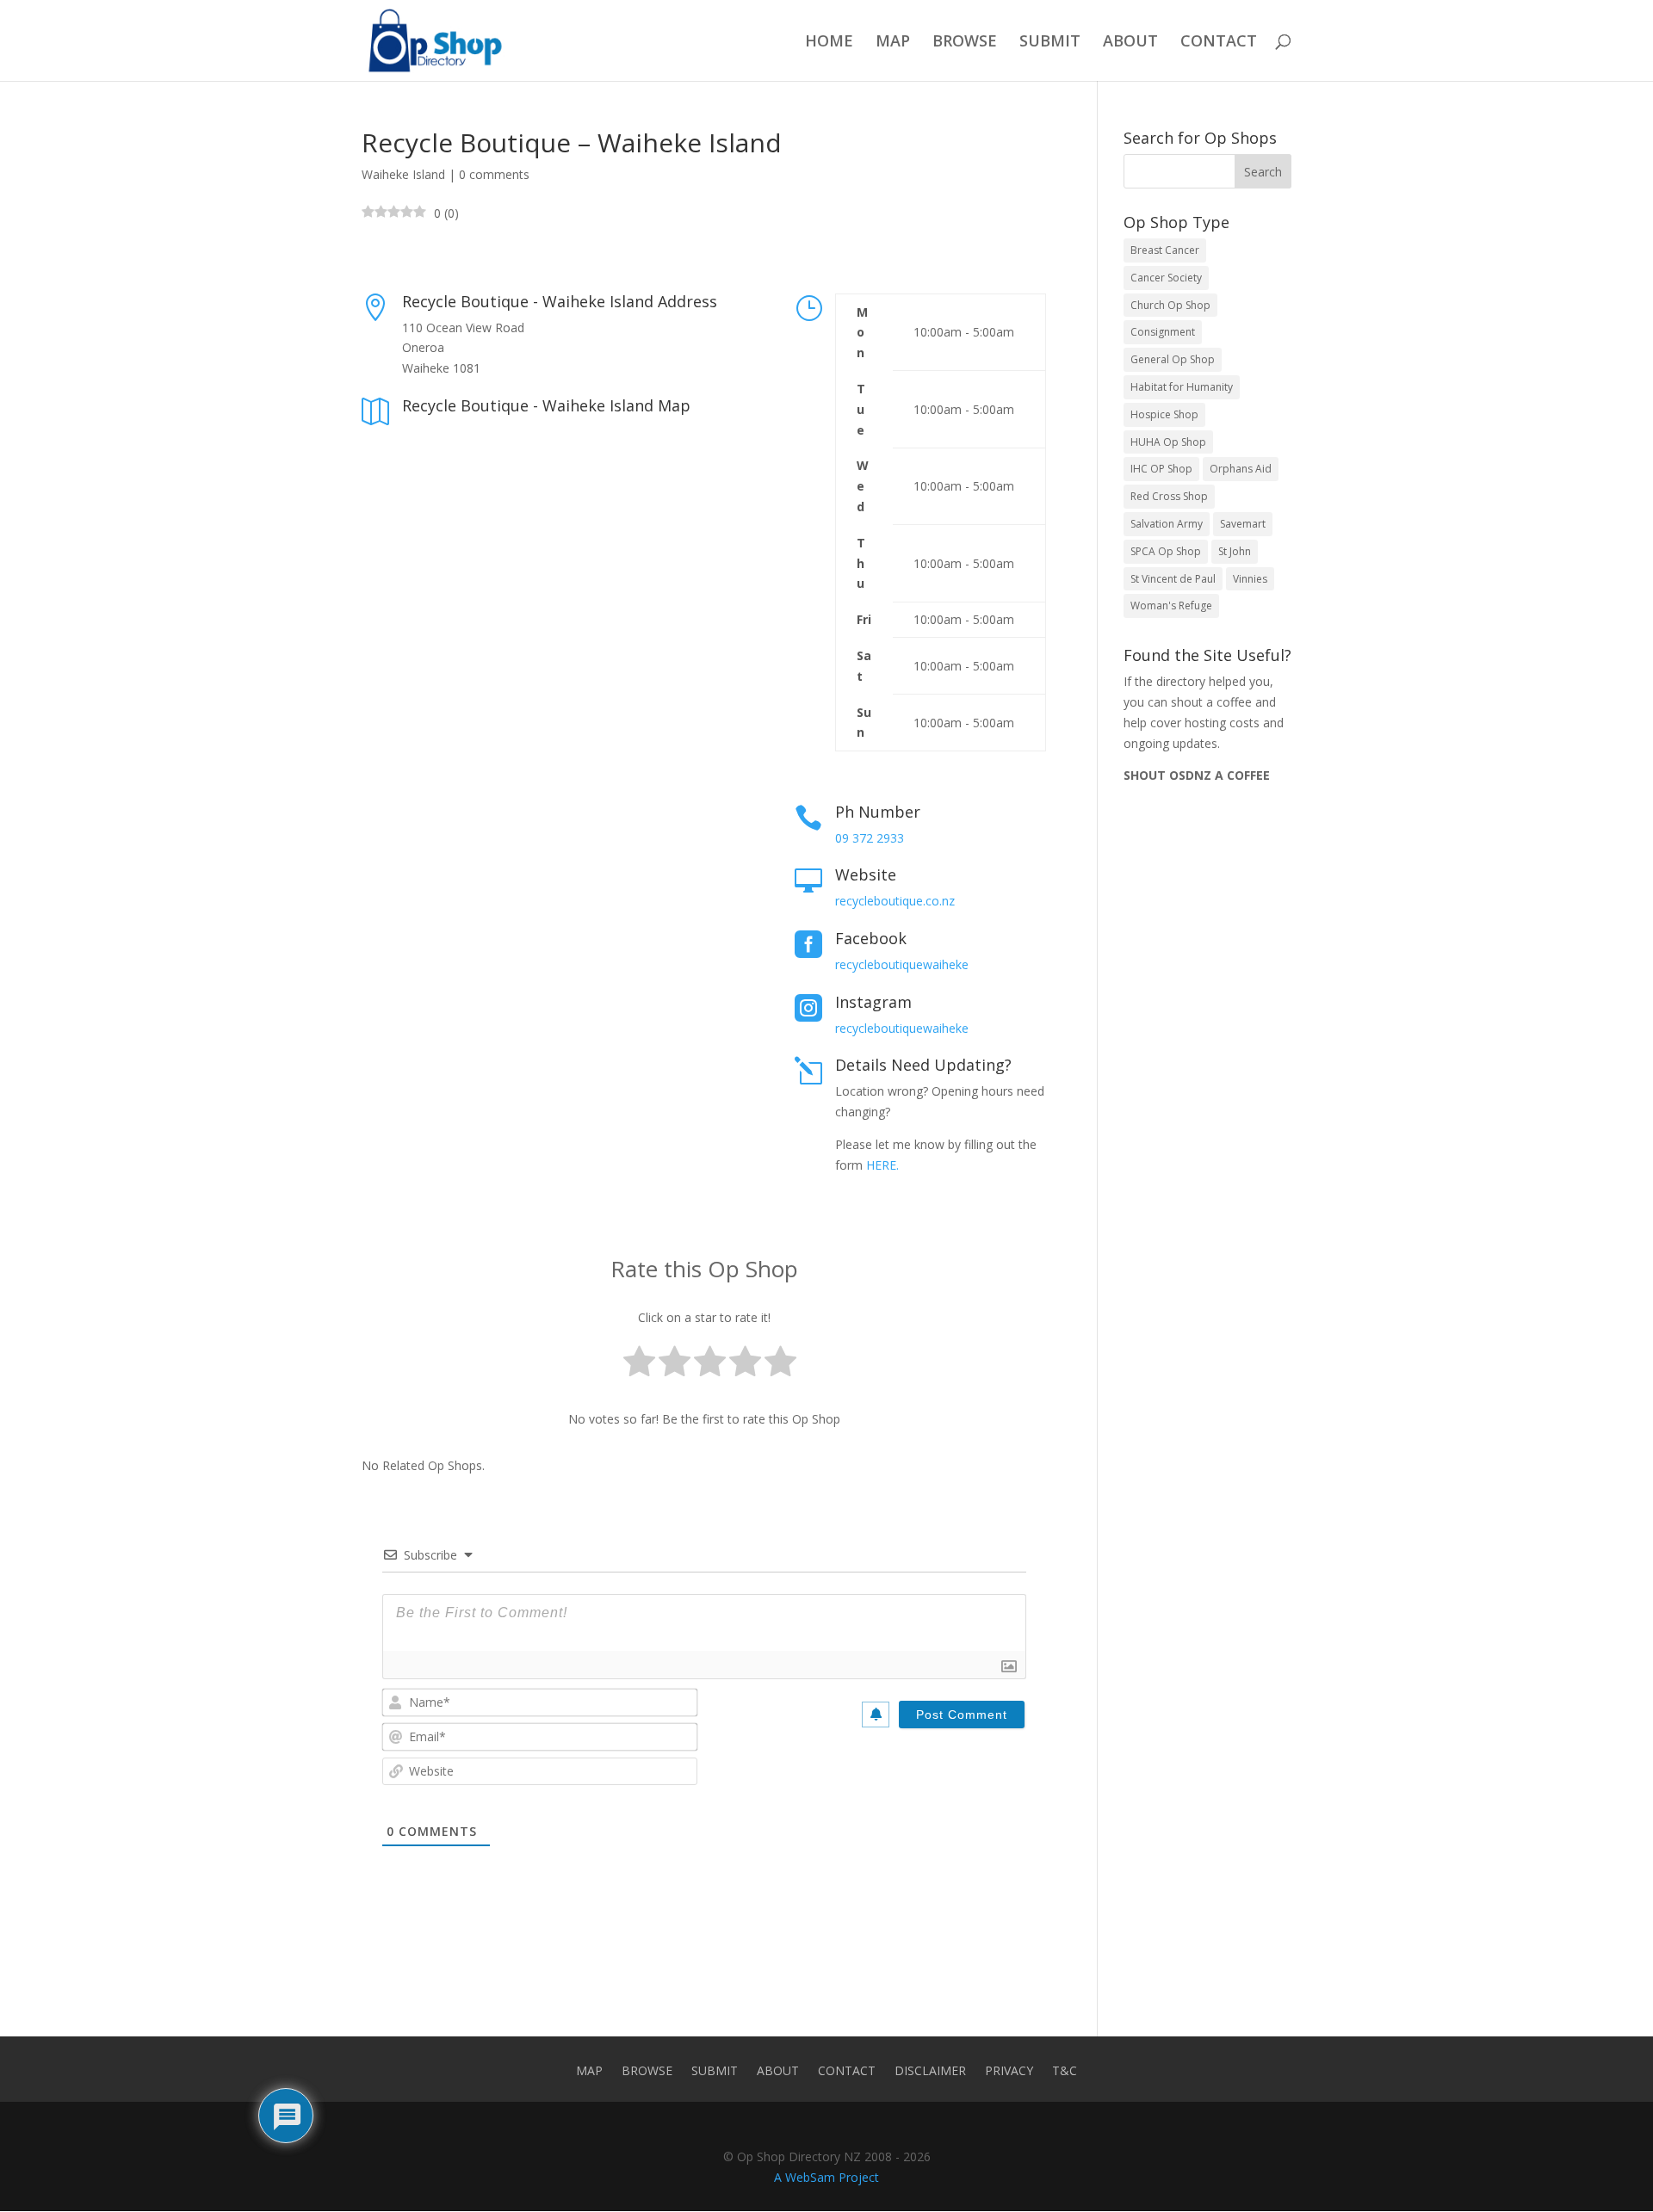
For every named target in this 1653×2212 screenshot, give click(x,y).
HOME (829, 43)
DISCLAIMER (930, 2072)
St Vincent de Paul (1173, 579)
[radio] (639, 1365)
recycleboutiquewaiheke (902, 964)
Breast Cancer (1165, 250)
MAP (893, 43)
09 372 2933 (870, 838)
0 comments (494, 174)
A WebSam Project (826, 2177)
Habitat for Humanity (1182, 387)
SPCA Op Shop (1166, 551)
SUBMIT (1050, 43)
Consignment (1163, 332)
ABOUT (1130, 43)
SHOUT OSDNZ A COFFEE (1197, 775)
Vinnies (1250, 579)
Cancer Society (1166, 278)
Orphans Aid (1241, 469)
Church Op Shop (1170, 305)
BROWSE (965, 43)
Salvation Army (1167, 524)
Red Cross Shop (1169, 496)
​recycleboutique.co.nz (895, 901)
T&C (1065, 2072)
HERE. (882, 1165)
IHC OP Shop (1161, 469)
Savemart (1243, 524)
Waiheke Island (403, 174)
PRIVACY (1009, 2072)
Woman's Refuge (1171, 606)
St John (1235, 551)
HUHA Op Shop (1168, 442)
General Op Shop (1173, 359)
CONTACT (1219, 43)
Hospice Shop (1164, 414)
